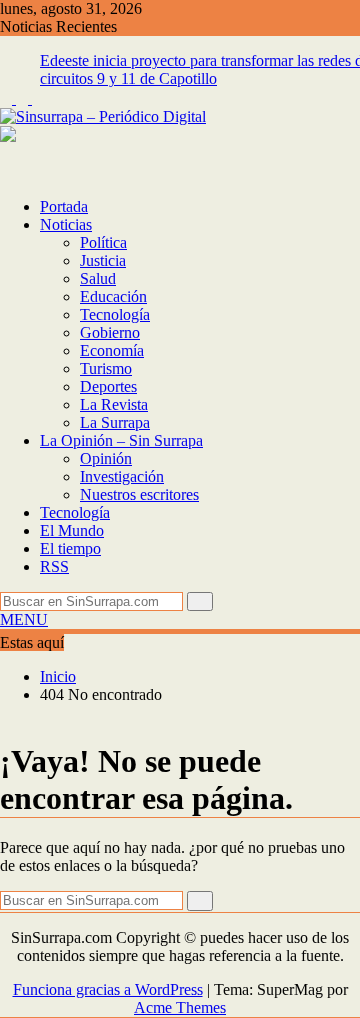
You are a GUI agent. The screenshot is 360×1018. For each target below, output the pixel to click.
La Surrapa (115, 422)
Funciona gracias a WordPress (108, 989)
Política (103, 242)
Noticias (66, 224)
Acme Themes (180, 1007)
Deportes (108, 386)
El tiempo (70, 548)
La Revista (114, 404)
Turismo (106, 368)
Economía (112, 350)
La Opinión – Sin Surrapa (121, 440)
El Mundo (72, 530)
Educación (113, 296)
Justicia (103, 260)
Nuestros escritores (139, 494)
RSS (54, 566)
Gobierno (110, 332)
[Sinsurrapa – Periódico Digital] (6, 172)
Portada (64, 206)
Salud (98, 278)
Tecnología (115, 314)
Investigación (122, 476)
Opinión (106, 458)
